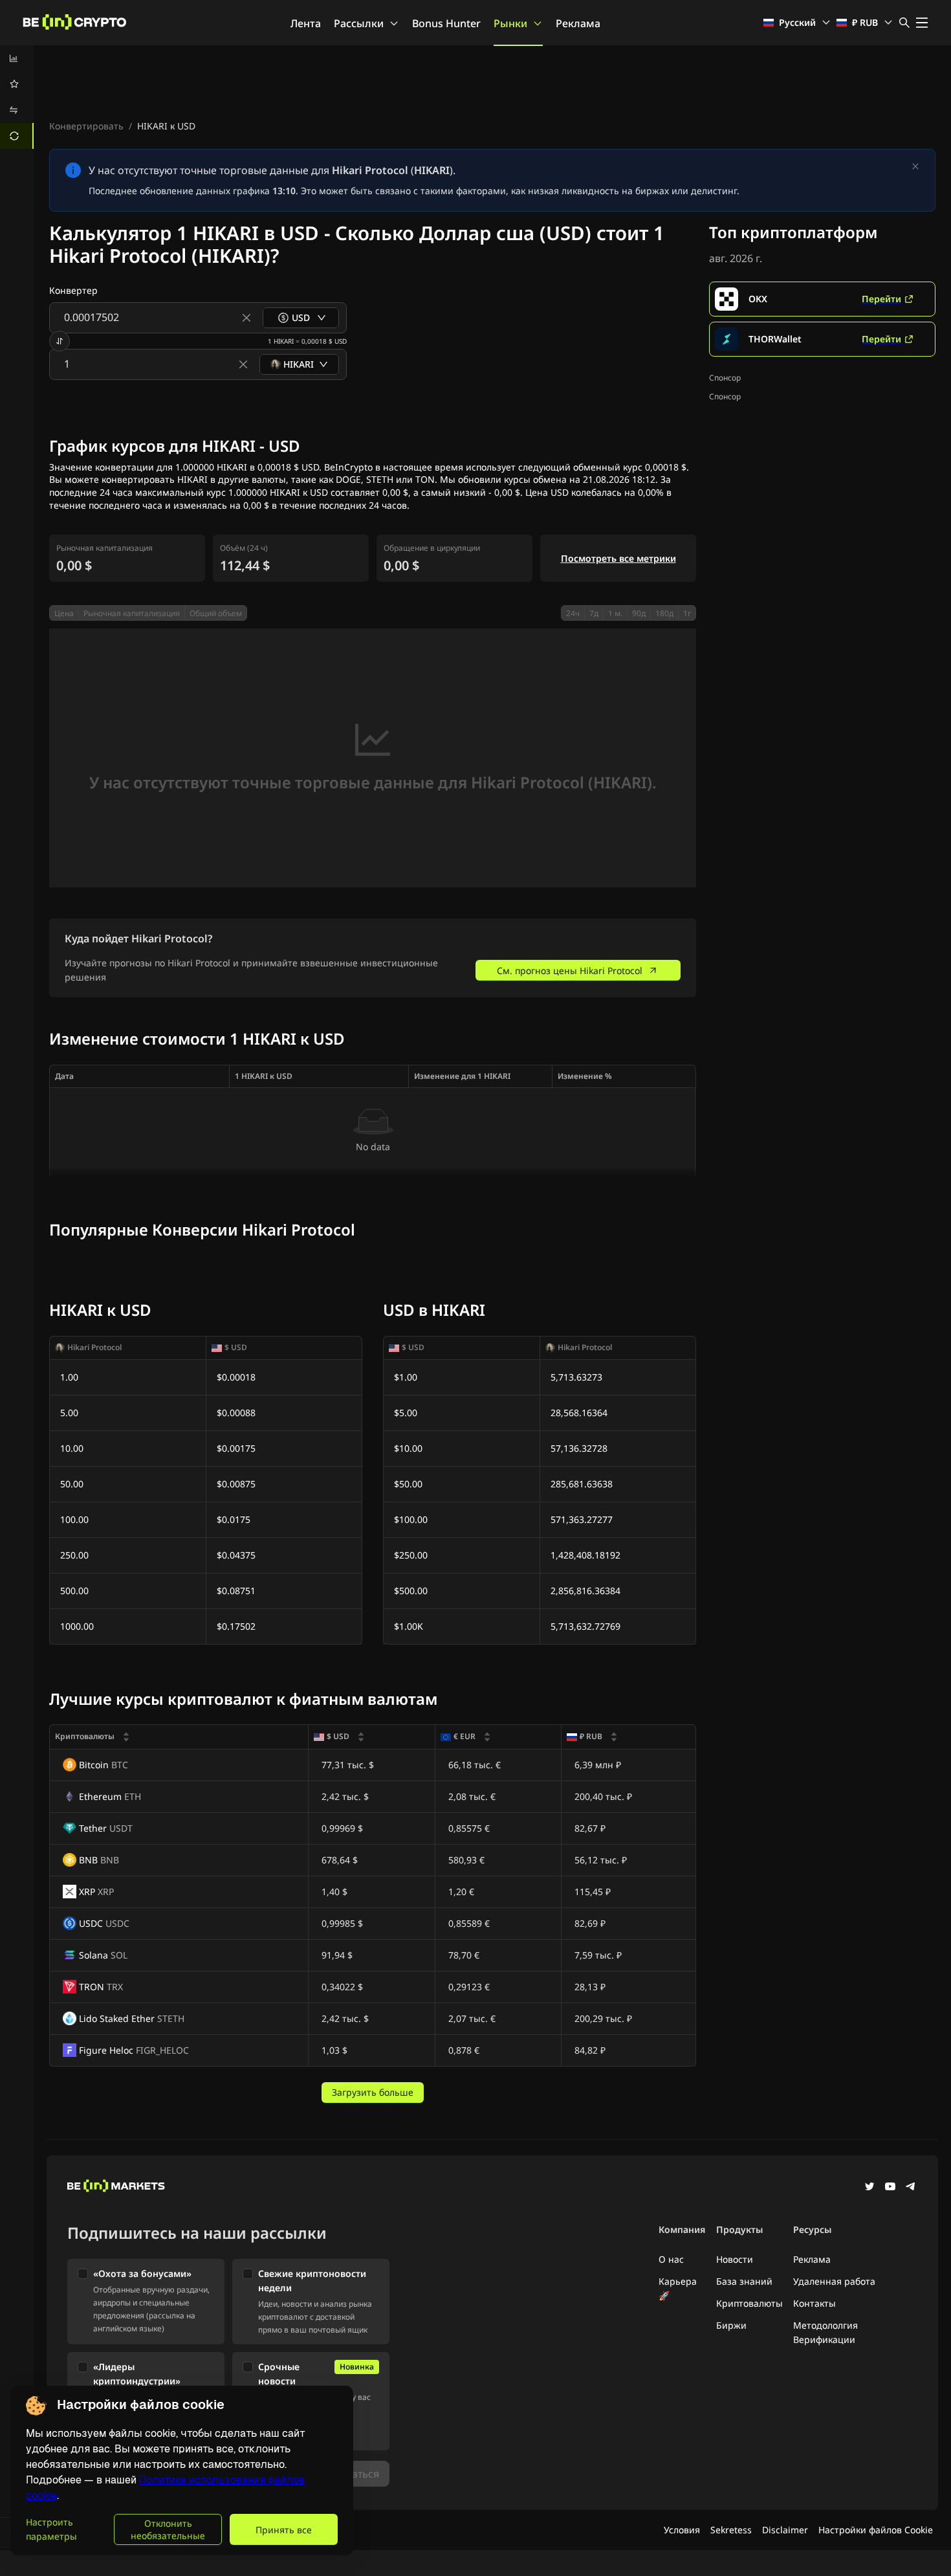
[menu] (17, 97)
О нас (671, 2259)
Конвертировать (86, 126)
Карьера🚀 (678, 2288)
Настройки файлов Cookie (876, 2530)
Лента (306, 23)
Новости (735, 2259)
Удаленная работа (834, 2281)
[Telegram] (911, 2188)
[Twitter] (869, 2188)
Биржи (731, 2325)
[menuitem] (17, 58)
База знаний (744, 2281)
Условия (682, 2530)
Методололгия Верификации (825, 2332)
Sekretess (731, 2530)
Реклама (578, 23)
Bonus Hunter (446, 23)
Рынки (510, 23)
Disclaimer (785, 2530)
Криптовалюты (749, 2303)
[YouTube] (890, 2188)
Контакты (814, 2303)
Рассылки (359, 23)
